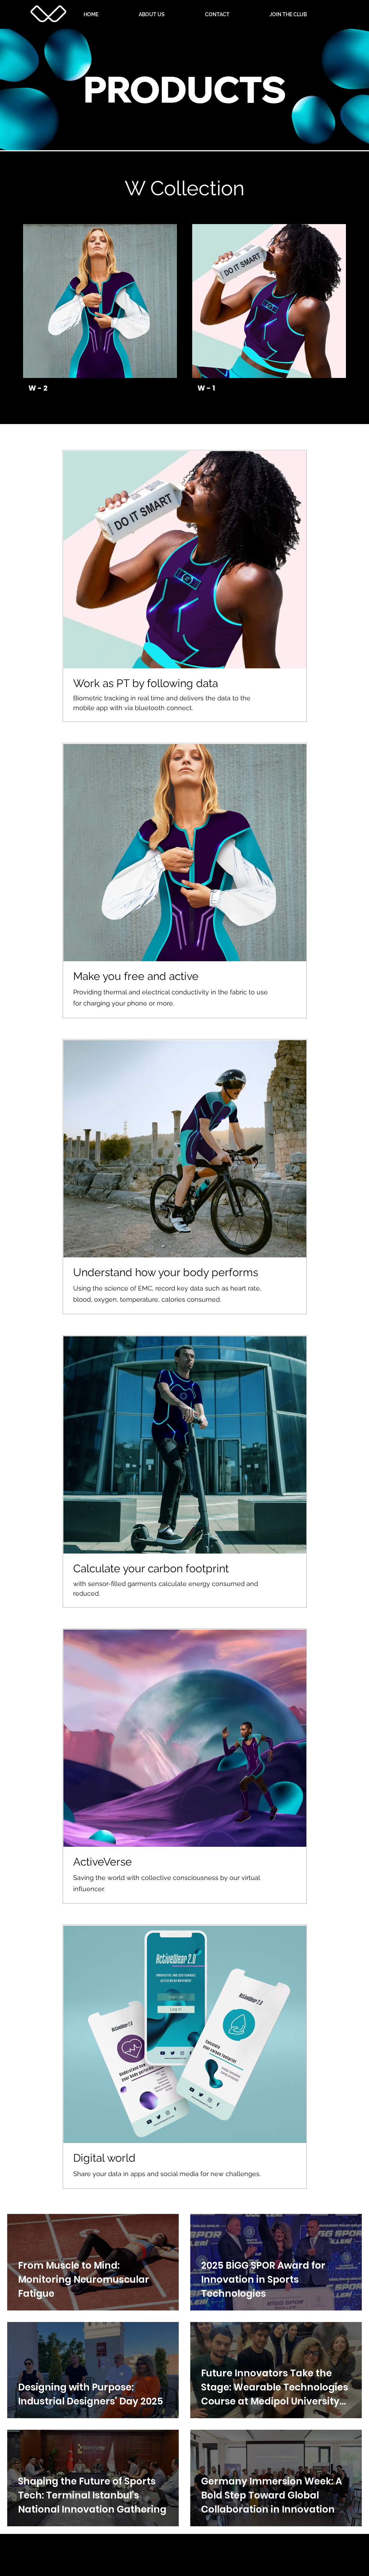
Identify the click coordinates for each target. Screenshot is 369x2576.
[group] (184, 311)
